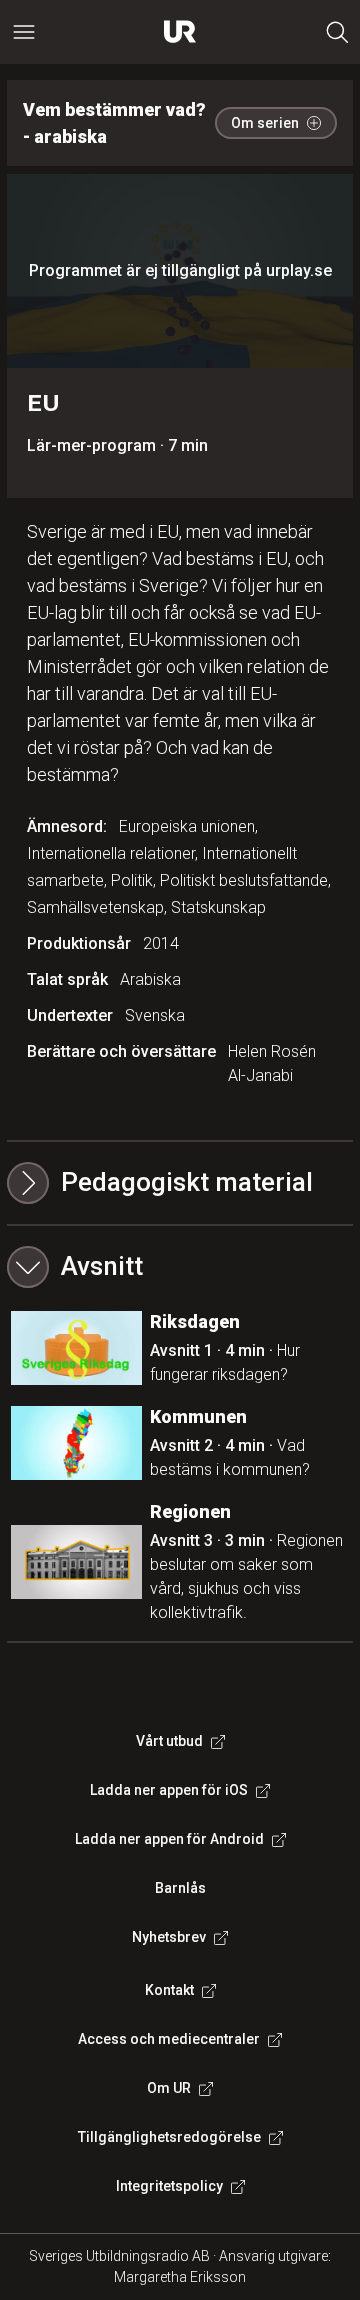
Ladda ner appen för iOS (169, 1790)
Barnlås (180, 1888)
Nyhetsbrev (169, 1937)
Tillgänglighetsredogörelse (169, 2137)
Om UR (169, 2088)
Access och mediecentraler (169, 2039)
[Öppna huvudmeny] (24, 32)
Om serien (265, 123)
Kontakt (169, 1990)
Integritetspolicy (169, 2186)
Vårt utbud (169, 1741)
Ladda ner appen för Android (169, 1839)
